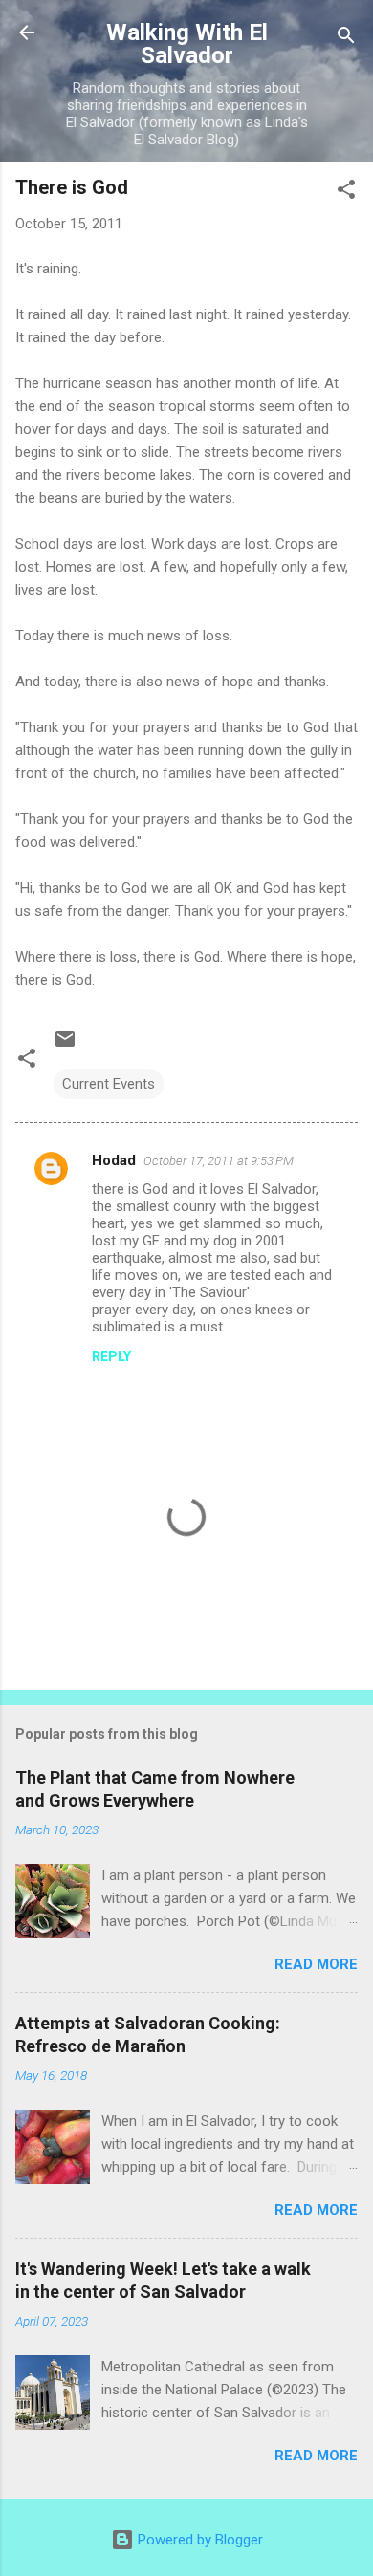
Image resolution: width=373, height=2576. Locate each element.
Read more (316, 1964)
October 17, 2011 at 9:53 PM (219, 1161)
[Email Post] (65, 1046)
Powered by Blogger (198, 2540)
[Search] (346, 39)
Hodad (114, 1160)
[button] (346, 193)
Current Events (109, 1084)
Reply (111, 1356)
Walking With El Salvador (187, 44)
